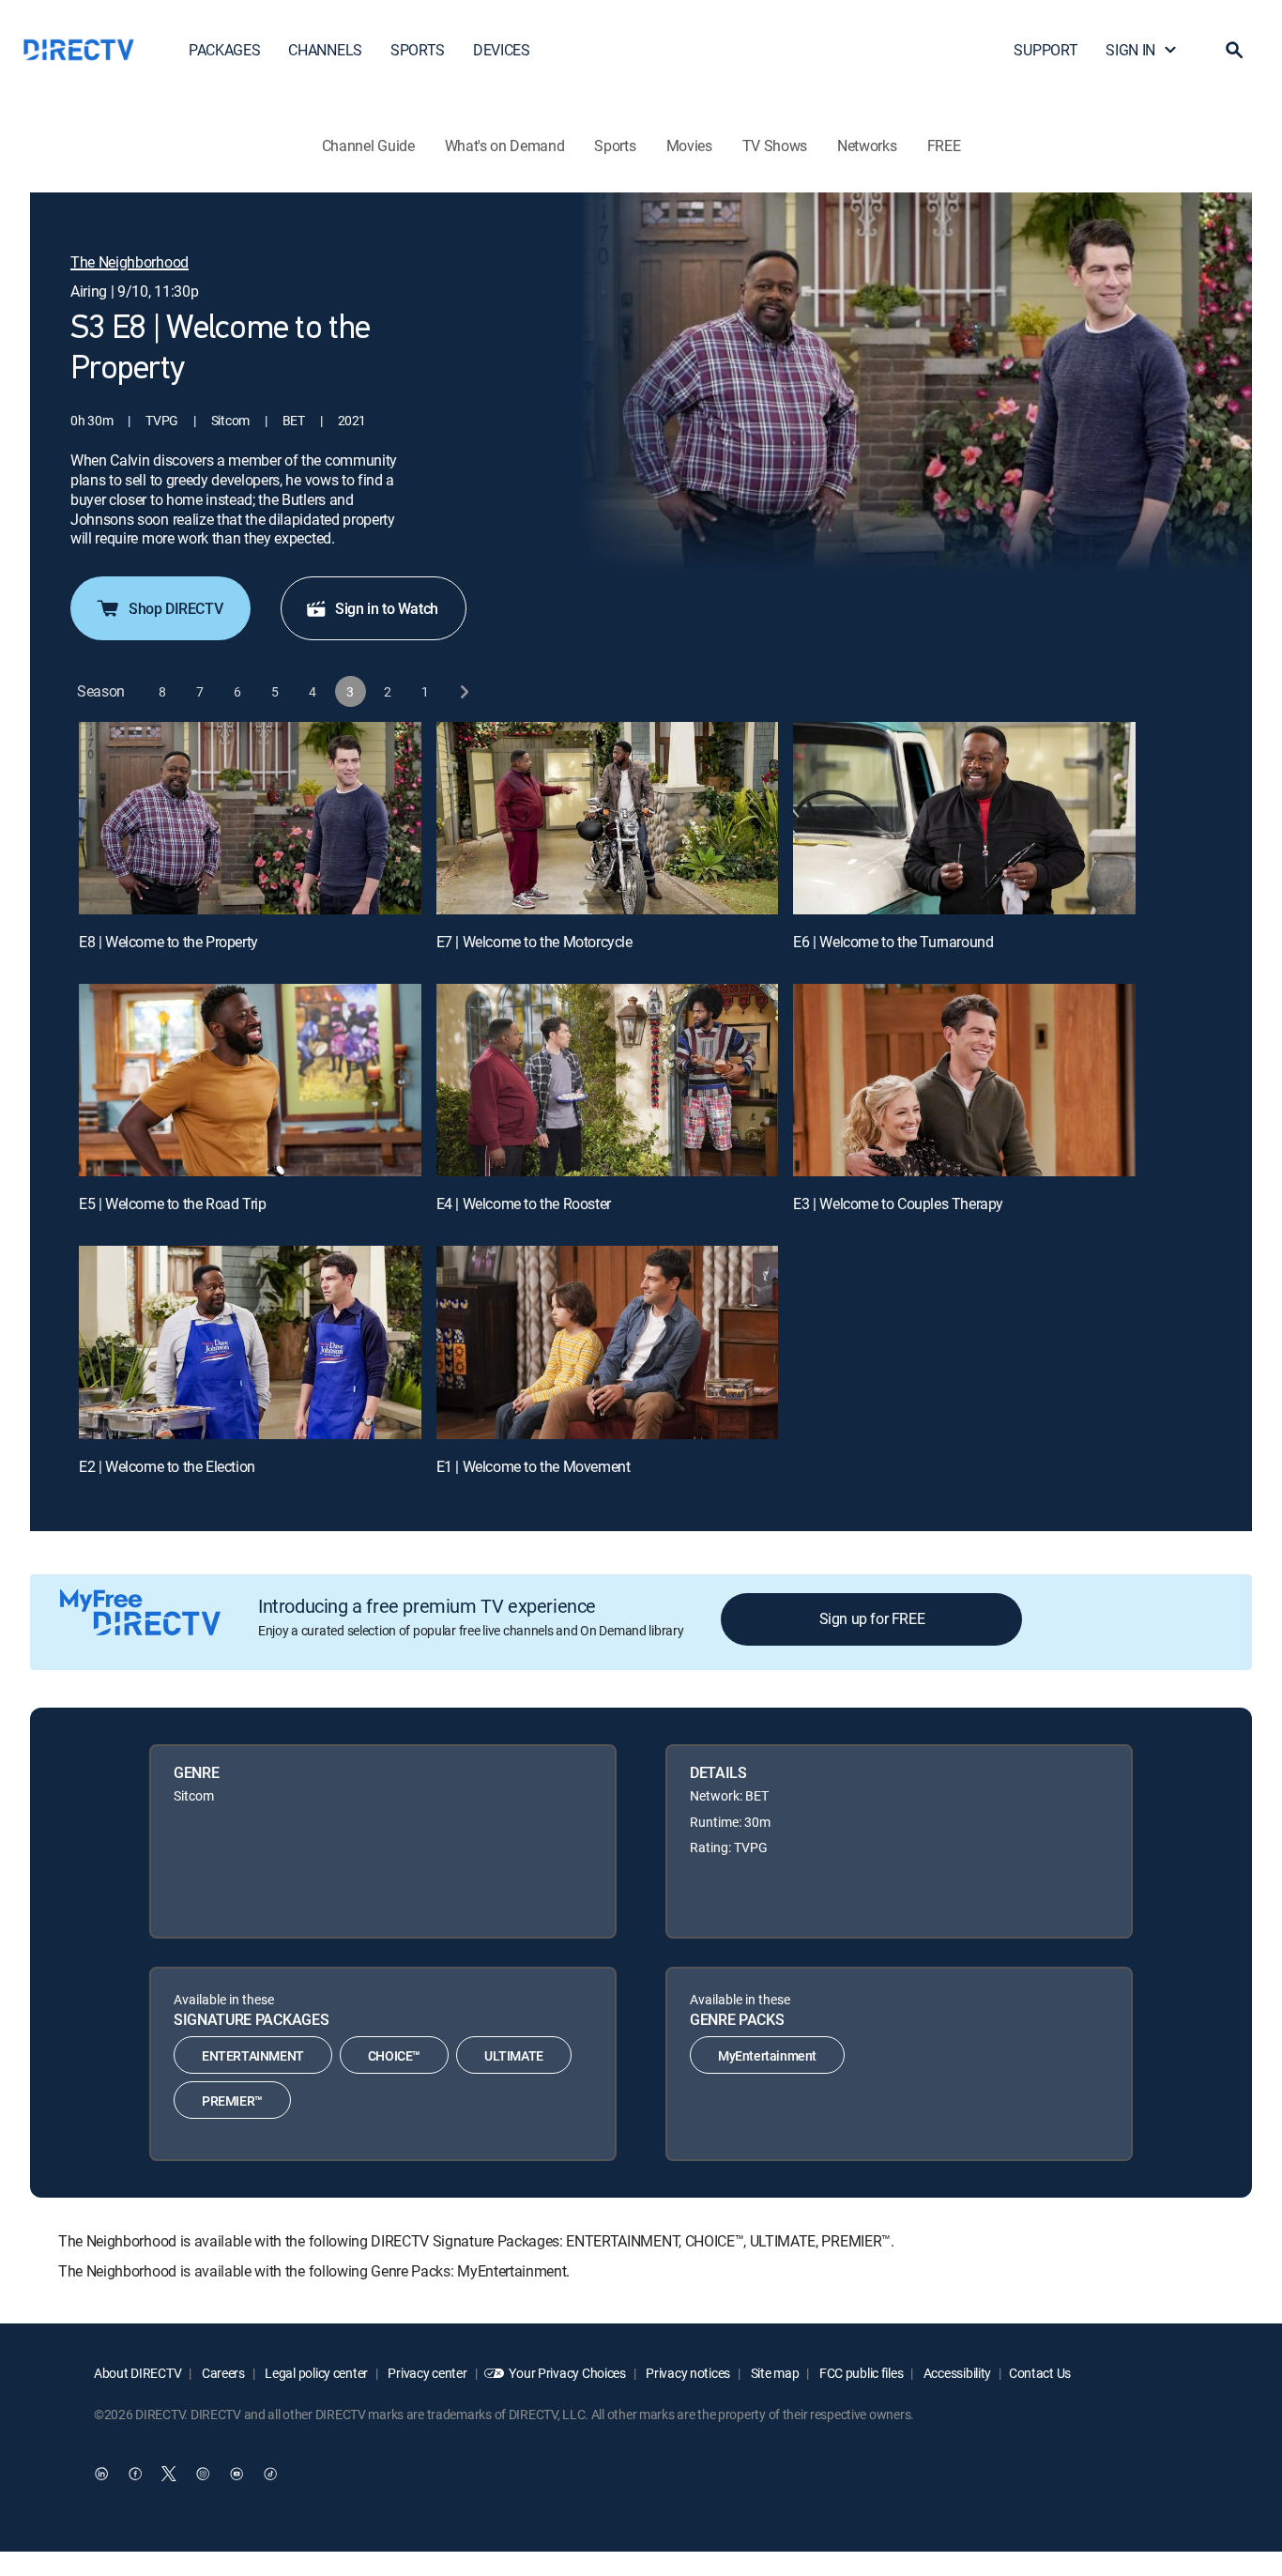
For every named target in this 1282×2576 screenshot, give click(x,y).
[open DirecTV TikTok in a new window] (270, 2474)
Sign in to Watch (387, 608)
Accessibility (956, 2373)
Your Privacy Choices (567, 2373)
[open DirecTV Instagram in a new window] (203, 2474)
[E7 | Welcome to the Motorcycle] (608, 818)
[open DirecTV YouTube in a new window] (237, 2474)
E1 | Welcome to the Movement (534, 1466)
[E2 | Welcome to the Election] (250, 1342)
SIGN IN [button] (1130, 50)
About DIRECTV (137, 2373)
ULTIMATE (514, 2055)
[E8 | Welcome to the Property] (250, 818)
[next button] (463, 691)
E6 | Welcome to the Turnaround (893, 942)
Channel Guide (368, 146)
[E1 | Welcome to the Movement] (608, 1342)
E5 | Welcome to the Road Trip (172, 1204)
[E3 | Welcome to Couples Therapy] (964, 1080)
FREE (944, 146)
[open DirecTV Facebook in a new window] (135, 2474)
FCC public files (860, 2373)
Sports (615, 146)
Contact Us (1040, 2373)
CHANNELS (325, 50)
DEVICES (502, 50)
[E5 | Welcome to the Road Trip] (250, 1080)
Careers (222, 2373)
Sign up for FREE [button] (872, 1618)
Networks (867, 146)
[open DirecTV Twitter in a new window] (169, 2474)
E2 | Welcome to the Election (167, 1466)
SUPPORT (1045, 50)
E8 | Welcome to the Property (168, 942)
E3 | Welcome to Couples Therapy (898, 1204)
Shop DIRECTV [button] (176, 608)
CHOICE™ (394, 2055)
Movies (689, 146)
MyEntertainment (767, 2055)
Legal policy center (315, 2373)
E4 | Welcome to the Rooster (524, 1204)
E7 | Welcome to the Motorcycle (534, 942)
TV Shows (775, 146)
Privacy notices (687, 2373)
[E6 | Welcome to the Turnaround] (964, 818)
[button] (1234, 50)
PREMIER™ (232, 2101)
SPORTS (418, 50)
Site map (773, 2373)
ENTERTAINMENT (253, 2055)
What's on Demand (505, 146)
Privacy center (427, 2373)
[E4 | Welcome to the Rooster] (608, 1080)
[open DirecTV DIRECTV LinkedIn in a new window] (101, 2474)
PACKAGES (224, 50)
